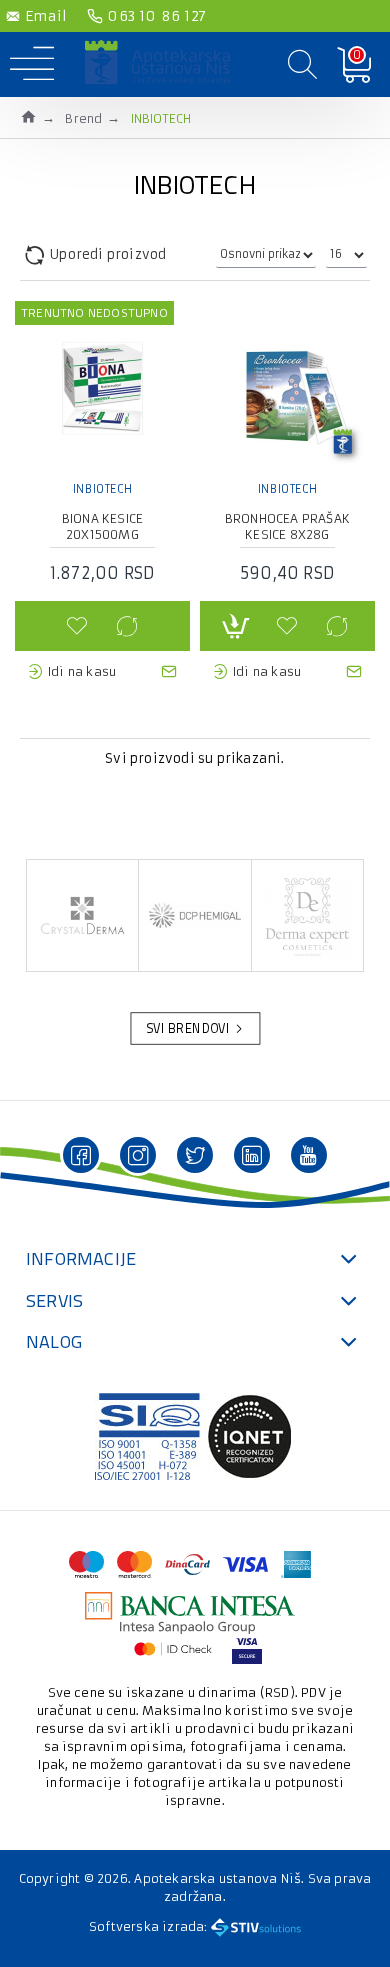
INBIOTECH (102, 489)
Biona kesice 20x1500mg (102, 526)
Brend (83, 118)
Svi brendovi (188, 1029)
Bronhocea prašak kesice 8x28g (287, 526)
